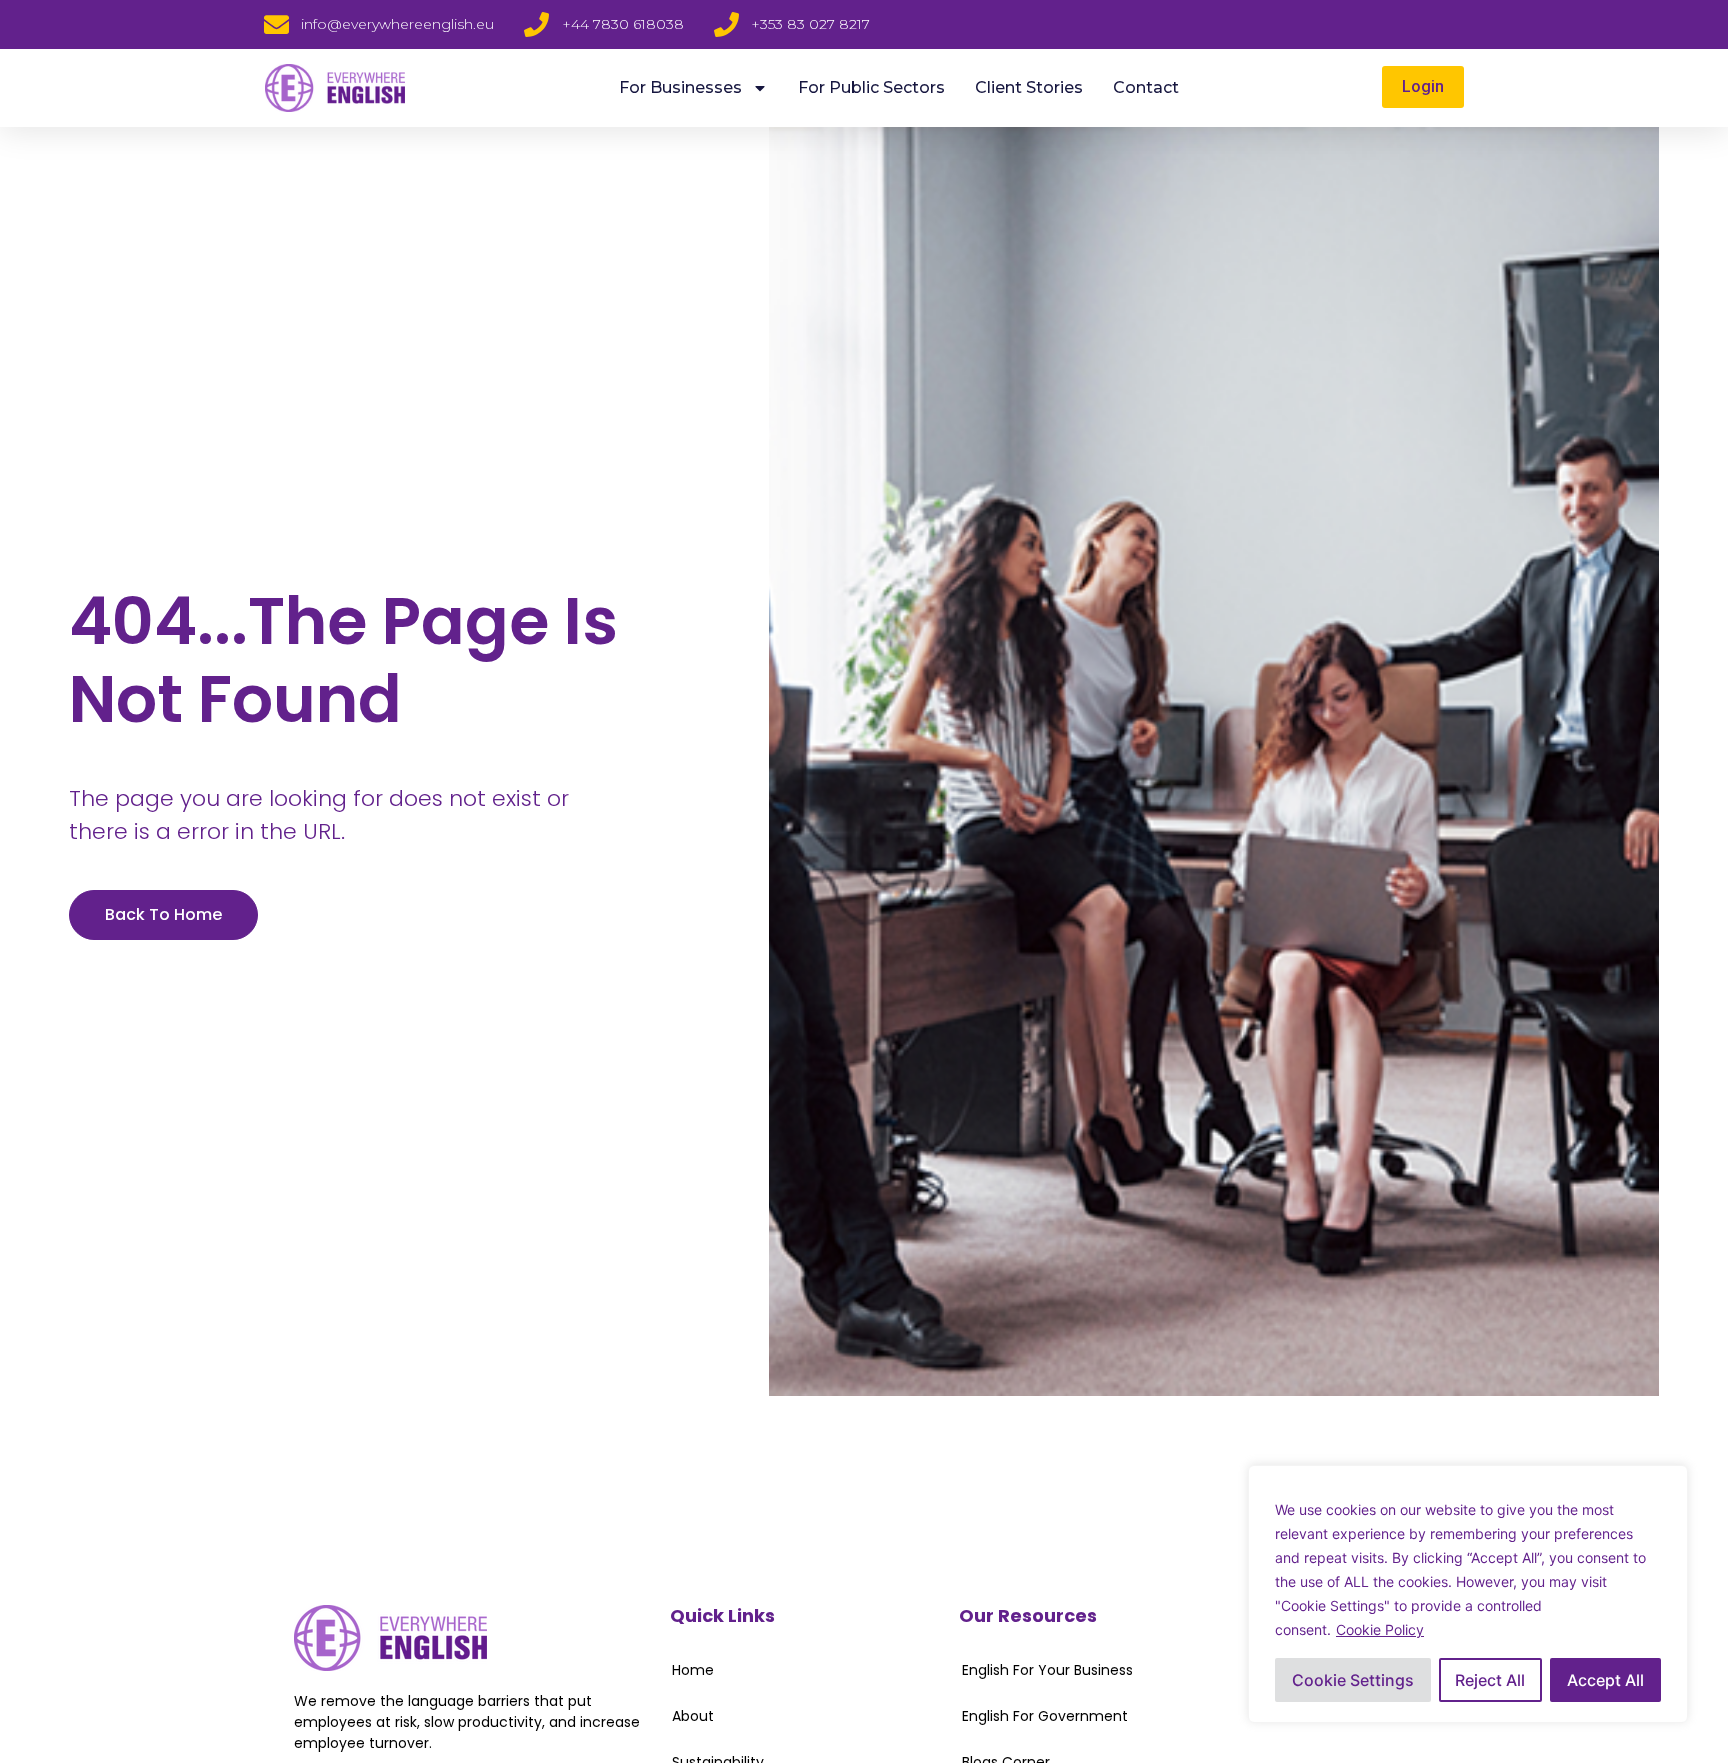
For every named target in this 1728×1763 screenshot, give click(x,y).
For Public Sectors (871, 87)
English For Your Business (1047, 1670)
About (693, 1716)
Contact (1146, 87)
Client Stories (1029, 87)
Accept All (1605, 1680)
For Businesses (680, 87)
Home (693, 1670)
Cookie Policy (1380, 1629)
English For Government (1045, 1716)
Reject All (1490, 1680)
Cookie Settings (1353, 1680)
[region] (1468, 1594)
